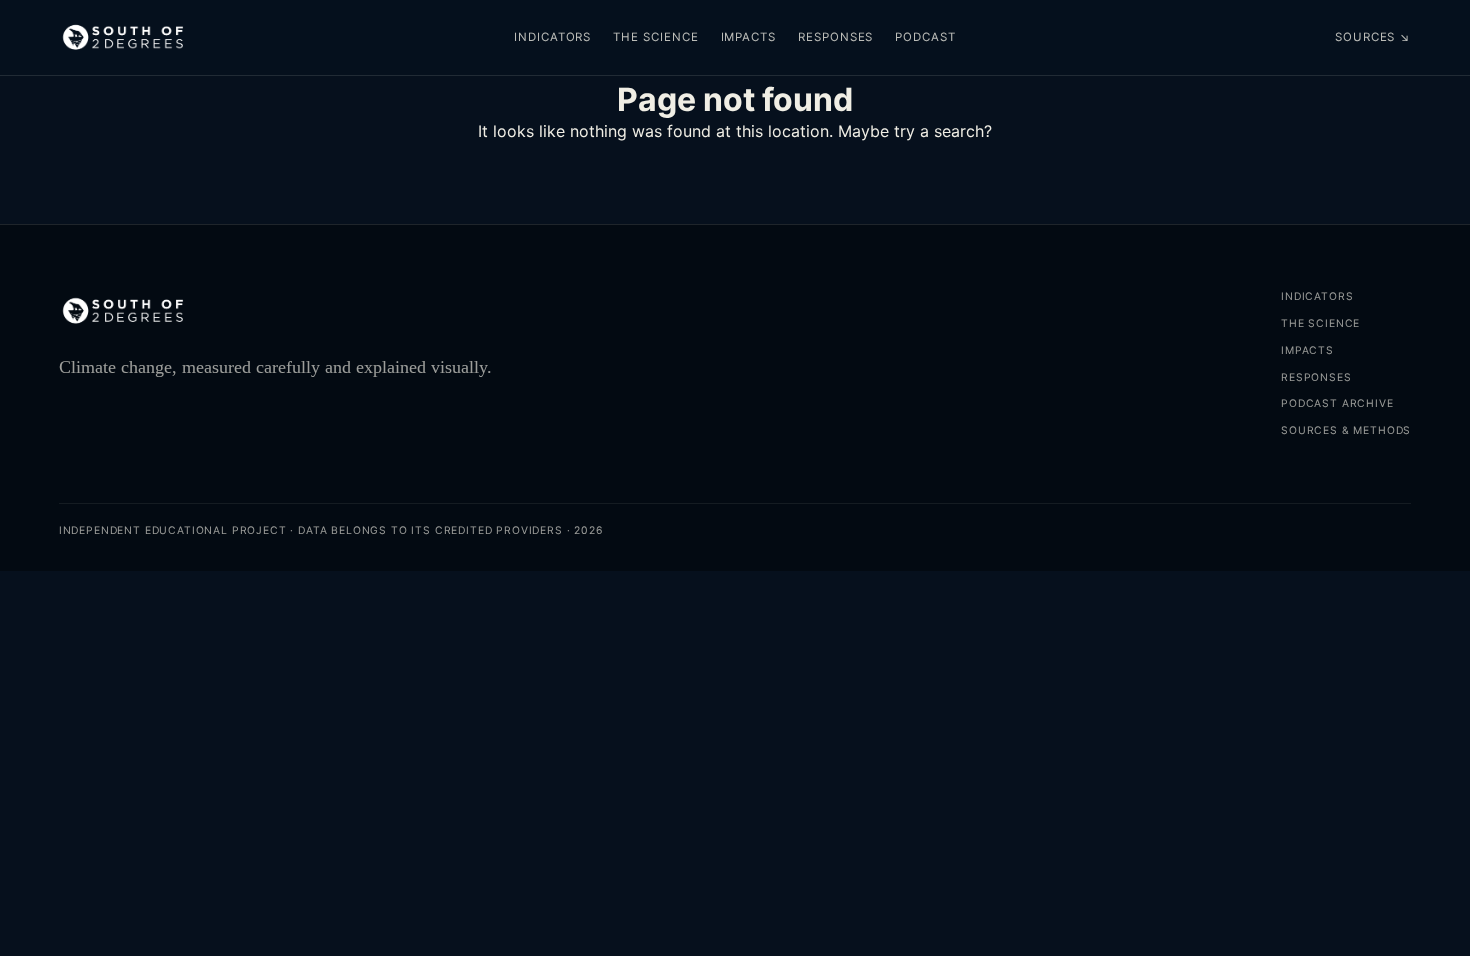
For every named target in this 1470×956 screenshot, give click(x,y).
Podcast (925, 37)
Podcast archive (1337, 403)
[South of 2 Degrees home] (123, 38)
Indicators (552, 37)
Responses (835, 37)
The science (655, 37)
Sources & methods (1346, 430)
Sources (1373, 37)
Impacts (748, 37)
